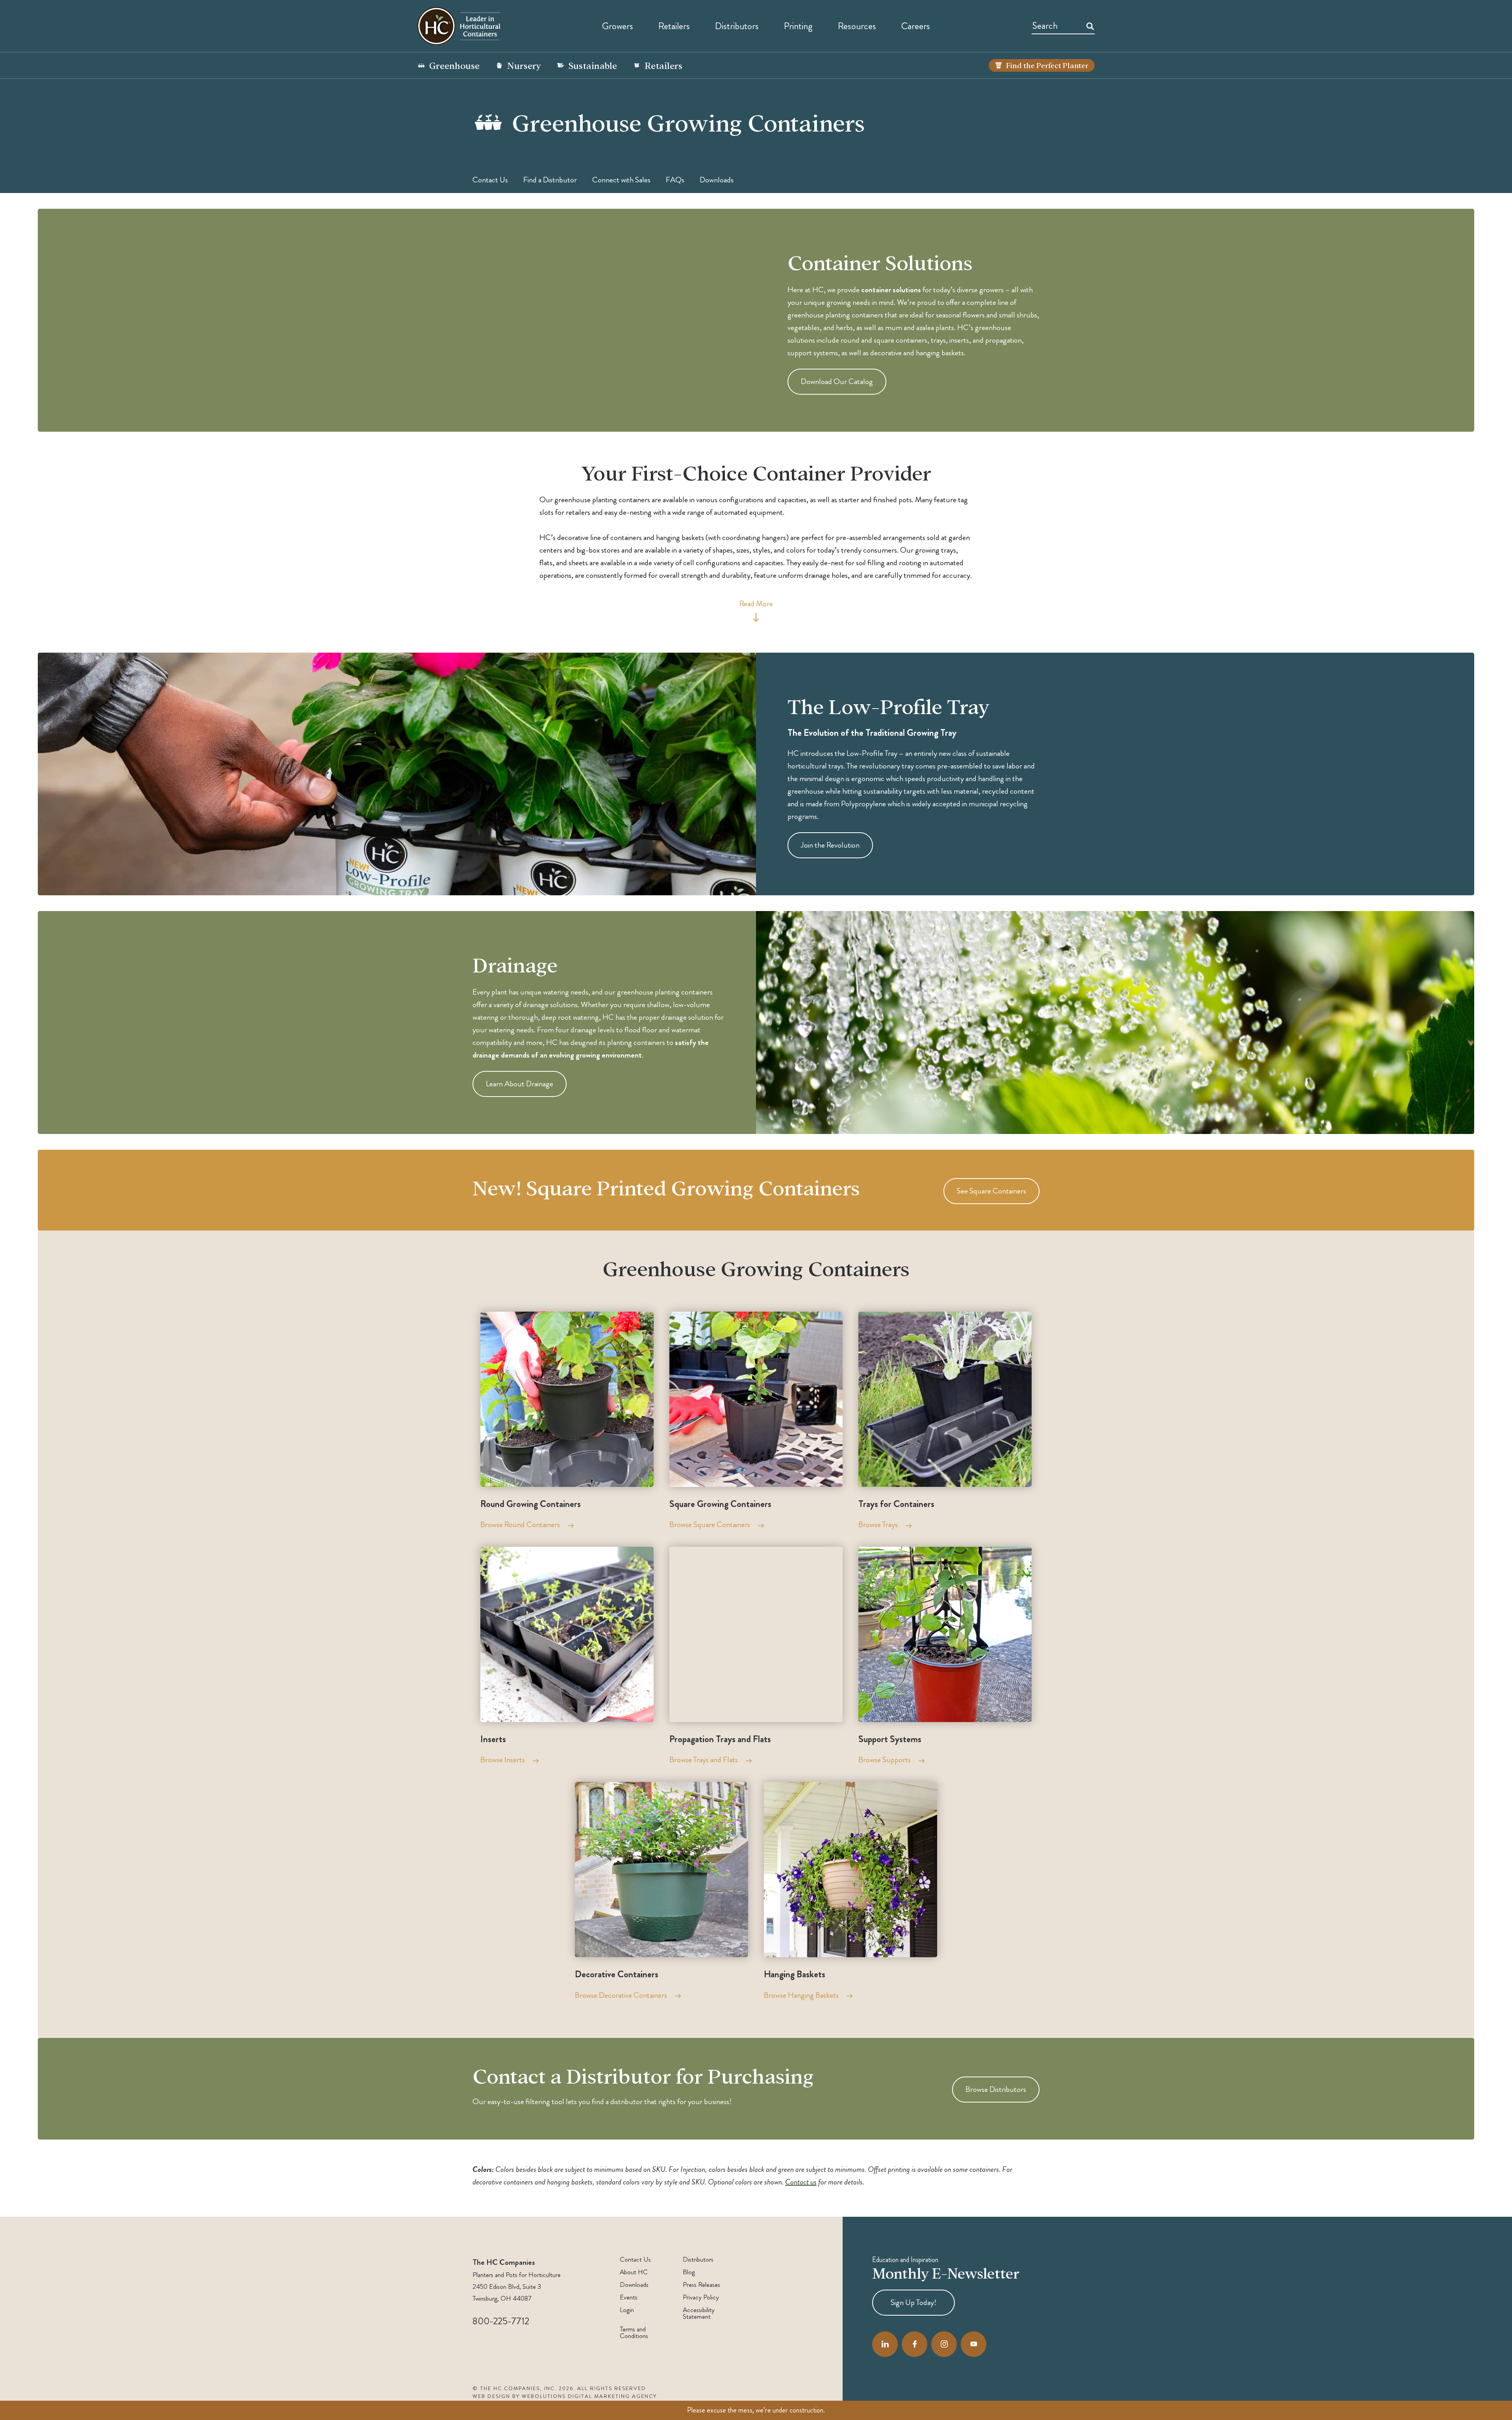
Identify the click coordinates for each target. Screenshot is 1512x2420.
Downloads (717, 180)
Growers (618, 26)
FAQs (675, 180)
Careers (916, 26)
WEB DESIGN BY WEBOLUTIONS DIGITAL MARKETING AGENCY (565, 2396)
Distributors (698, 2259)
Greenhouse (454, 65)
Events (629, 2297)
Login (627, 2310)
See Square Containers (991, 1191)
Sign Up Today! (913, 2302)
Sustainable (593, 65)
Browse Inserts (503, 1760)
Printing (798, 26)
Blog (689, 2272)
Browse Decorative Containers (621, 1995)
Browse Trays (878, 1525)
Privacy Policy (701, 2297)
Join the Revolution (830, 845)
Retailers (674, 26)
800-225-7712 (501, 2321)
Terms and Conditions (634, 2333)
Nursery (524, 65)
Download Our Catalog (837, 381)
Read (756, 604)
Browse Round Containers (520, 1525)
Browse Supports (885, 1760)
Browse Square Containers (710, 1525)
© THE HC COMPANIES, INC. (515, 2388)
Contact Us (490, 180)
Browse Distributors (996, 2089)
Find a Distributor (550, 180)
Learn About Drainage (520, 1084)
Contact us (801, 2182)
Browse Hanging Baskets (801, 1995)
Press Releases (701, 2285)
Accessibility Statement (699, 2313)
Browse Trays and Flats (704, 1760)
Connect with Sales (621, 180)
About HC (634, 2272)
